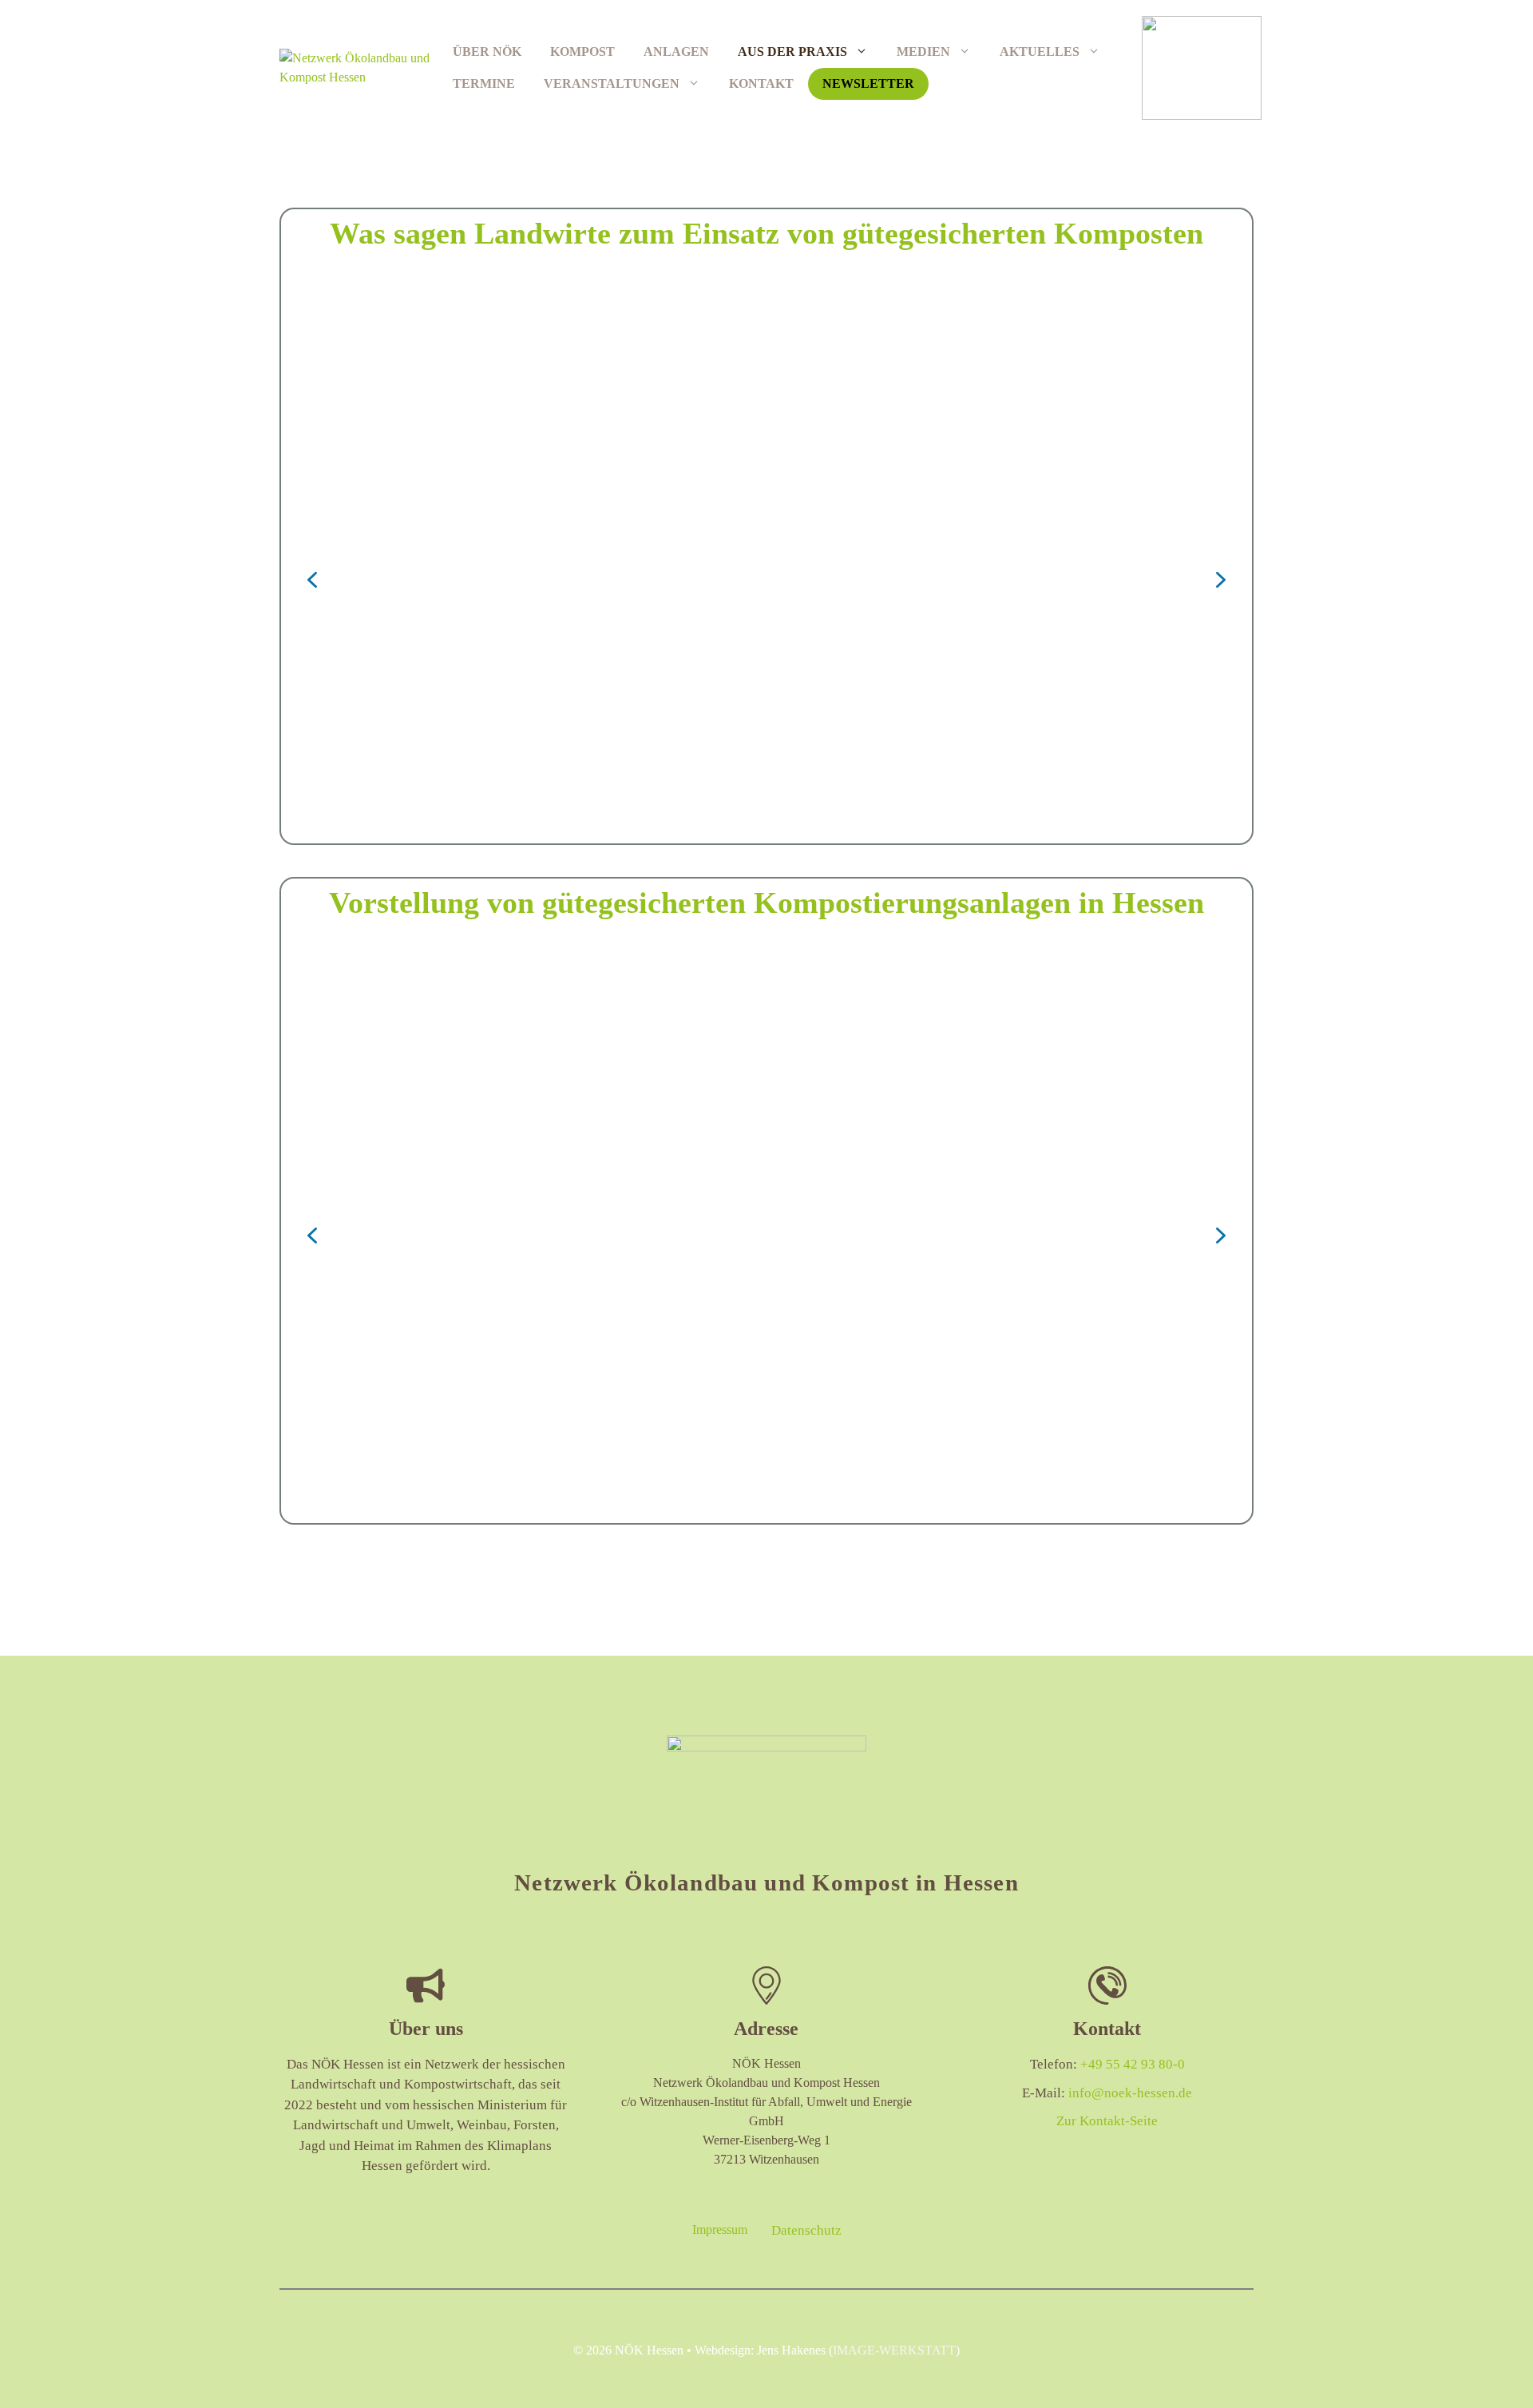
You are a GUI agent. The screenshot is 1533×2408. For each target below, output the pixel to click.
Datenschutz (806, 2230)
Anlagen (676, 52)
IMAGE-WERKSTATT (894, 2350)
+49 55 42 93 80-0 (1133, 2064)
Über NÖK (487, 52)
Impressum (720, 2229)
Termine (484, 83)
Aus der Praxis (792, 52)
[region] (766, 580)
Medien (923, 52)
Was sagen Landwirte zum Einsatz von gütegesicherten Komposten (766, 233)
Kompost (582, 52)
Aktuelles (1040, 52)
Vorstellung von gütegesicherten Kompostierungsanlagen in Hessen (766, 903)
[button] (312, 580)
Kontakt (761, 83)
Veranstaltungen (612, 83)
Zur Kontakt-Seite (1107, 2121)
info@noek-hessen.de (1130, 2093)
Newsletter (868, 83)
